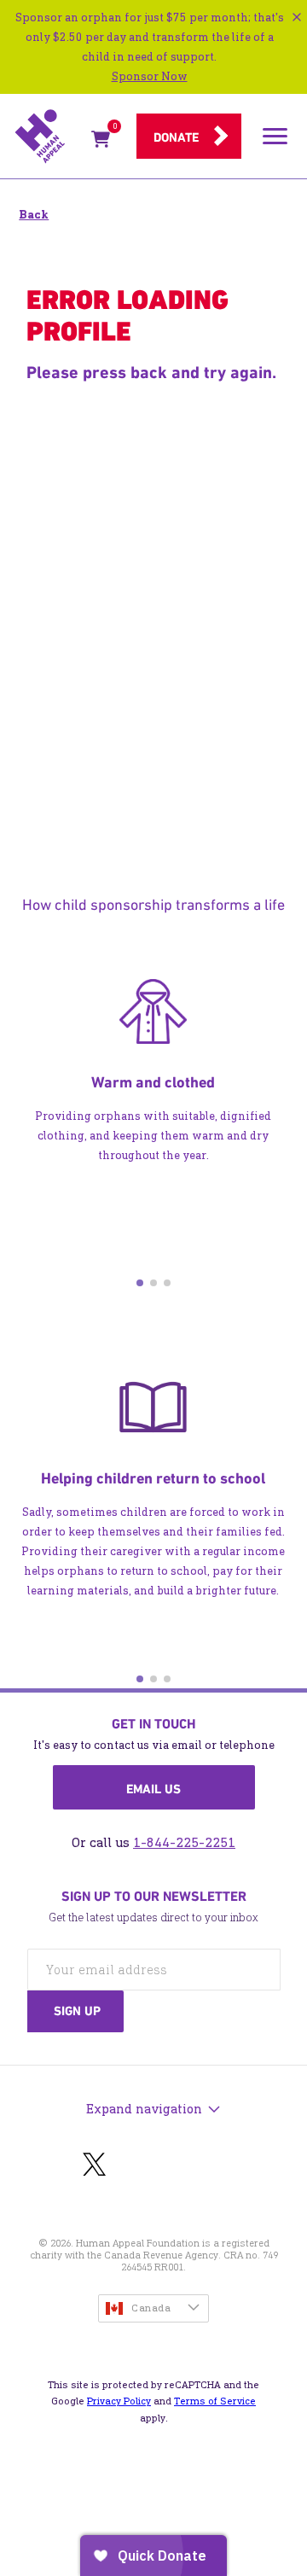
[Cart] (101, 142)
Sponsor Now (150, 76)
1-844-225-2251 (184, 1842)
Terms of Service (215, 2401)
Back (34, 215)
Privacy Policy (119, 2401)
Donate (176, 137)
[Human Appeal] (48, 137)
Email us (153, 1789)
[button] (140, 1283)
